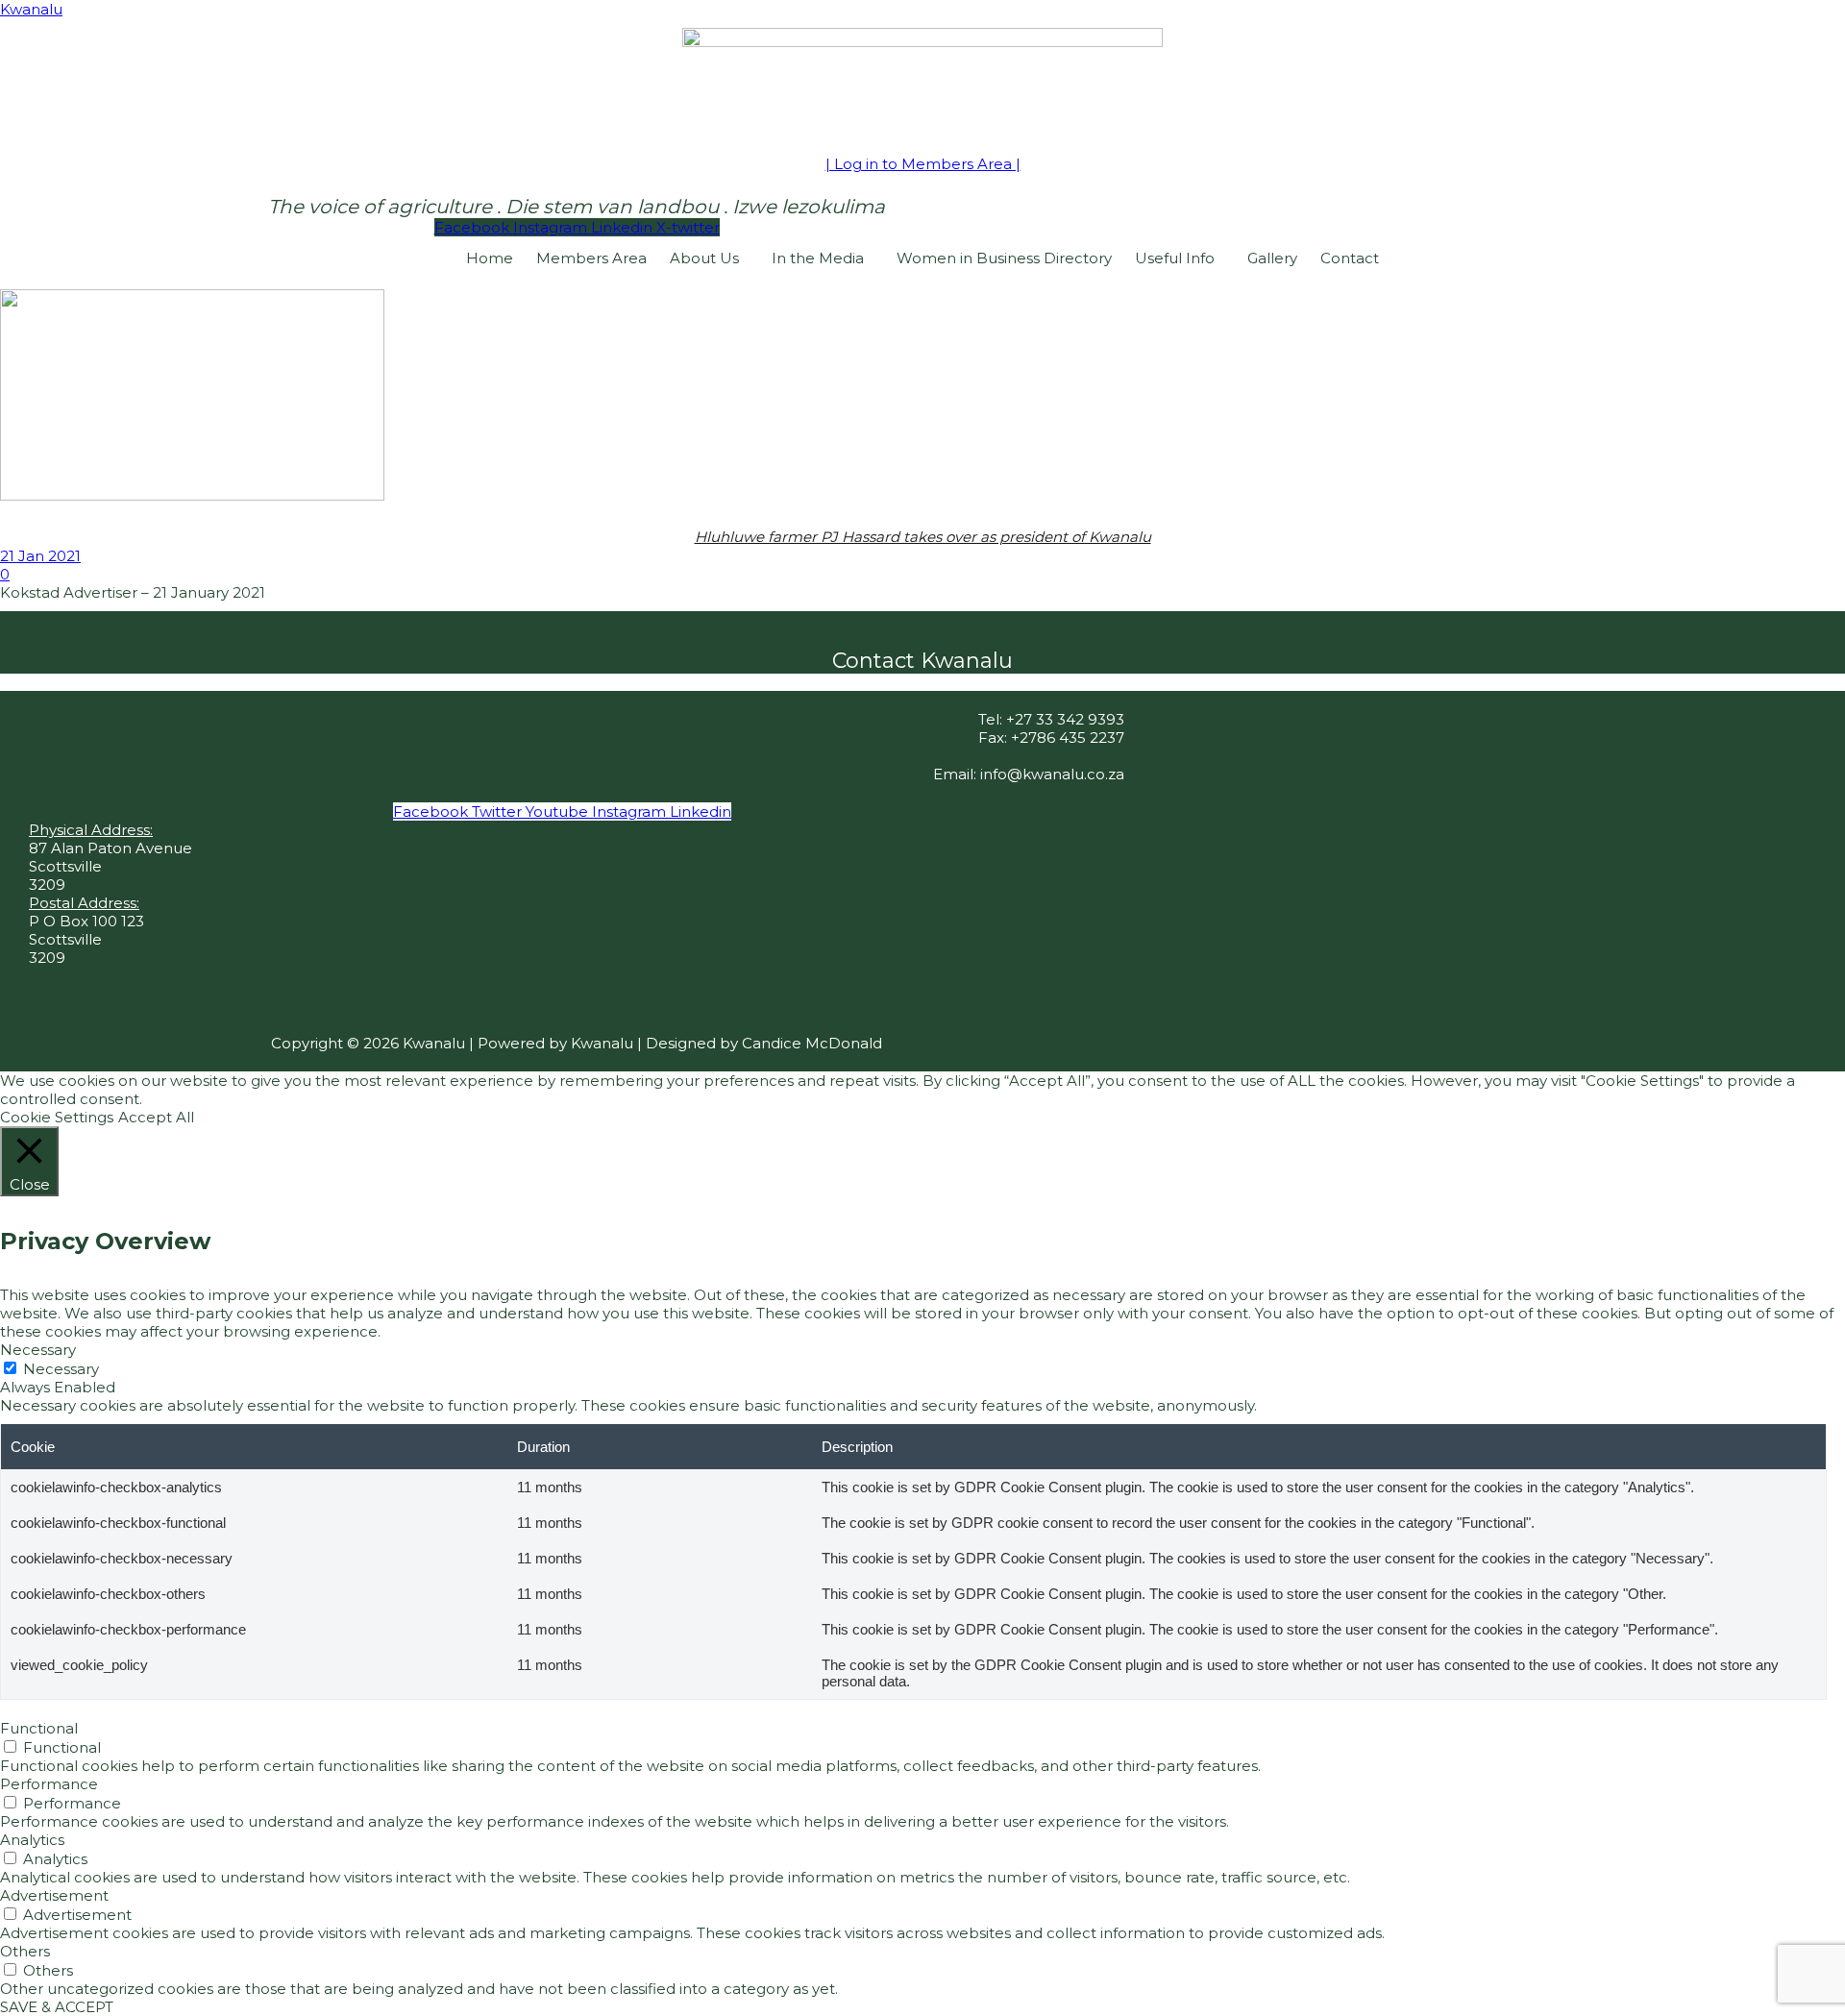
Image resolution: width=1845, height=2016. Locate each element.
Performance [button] (49, 1784)
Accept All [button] (156, 1117)
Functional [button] (39, 1728)
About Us (704, 258)
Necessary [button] (38, 1350)
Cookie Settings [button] (57, 1117)
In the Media (818, 258)
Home (490, 258)
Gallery (1272, 258)
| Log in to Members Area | (923, 164)
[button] (709, 258)
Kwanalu (31, 9)
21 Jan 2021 (40, 556)
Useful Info (1175, 258)
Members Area (591, 258)
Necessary (61, 1369)
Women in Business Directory (1004, 258)
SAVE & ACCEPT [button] (57, 2007)
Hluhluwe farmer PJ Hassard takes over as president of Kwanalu (923, 537)
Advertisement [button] (54, 1895)
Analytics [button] (32, 1840)
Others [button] (25, 1951)
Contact (1350, 258)
